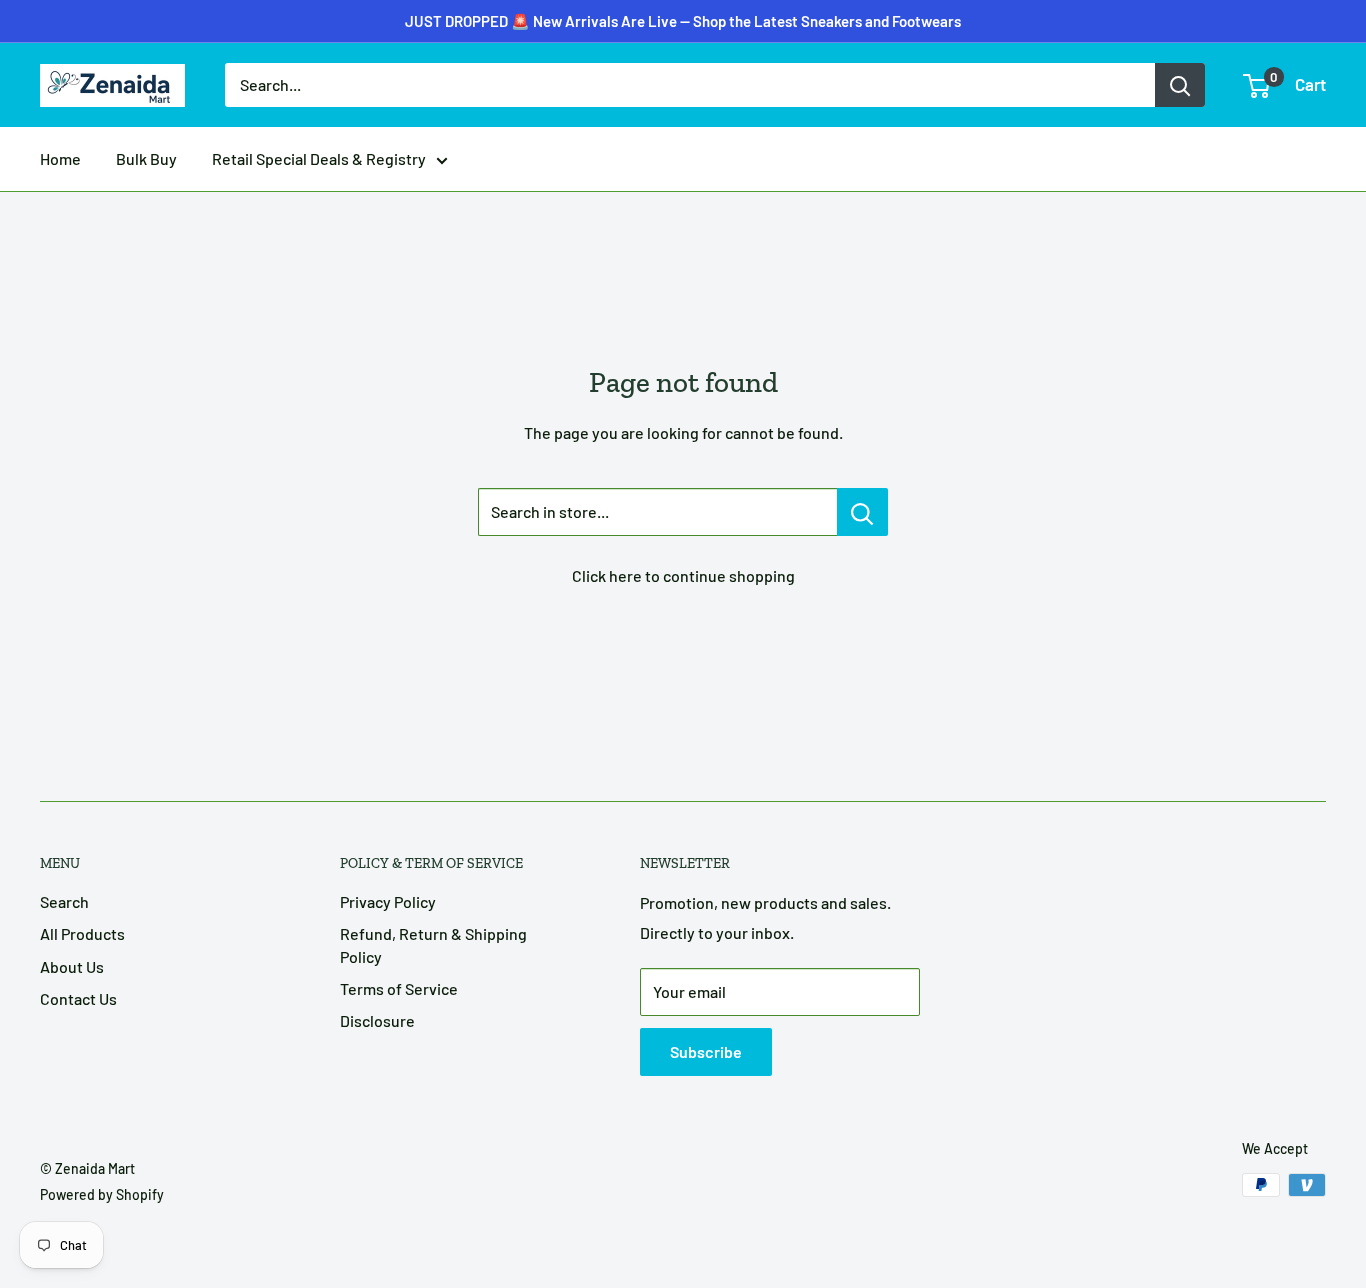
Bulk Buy (146, 158)
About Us (72, 966)
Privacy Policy (388, 901)
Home (60, 158)
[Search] (1180, 85)
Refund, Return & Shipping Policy (433, 944)
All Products (82, 933)
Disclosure (377, 1020)
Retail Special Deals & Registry (319, 158)
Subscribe (706, 1051)
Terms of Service (399, 988)
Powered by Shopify (102, 1194)
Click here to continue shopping (683, 575)
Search (64, 901)
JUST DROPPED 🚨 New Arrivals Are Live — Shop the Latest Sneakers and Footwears (683, 21)
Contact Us (78, 998)
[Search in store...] (862, 512)
